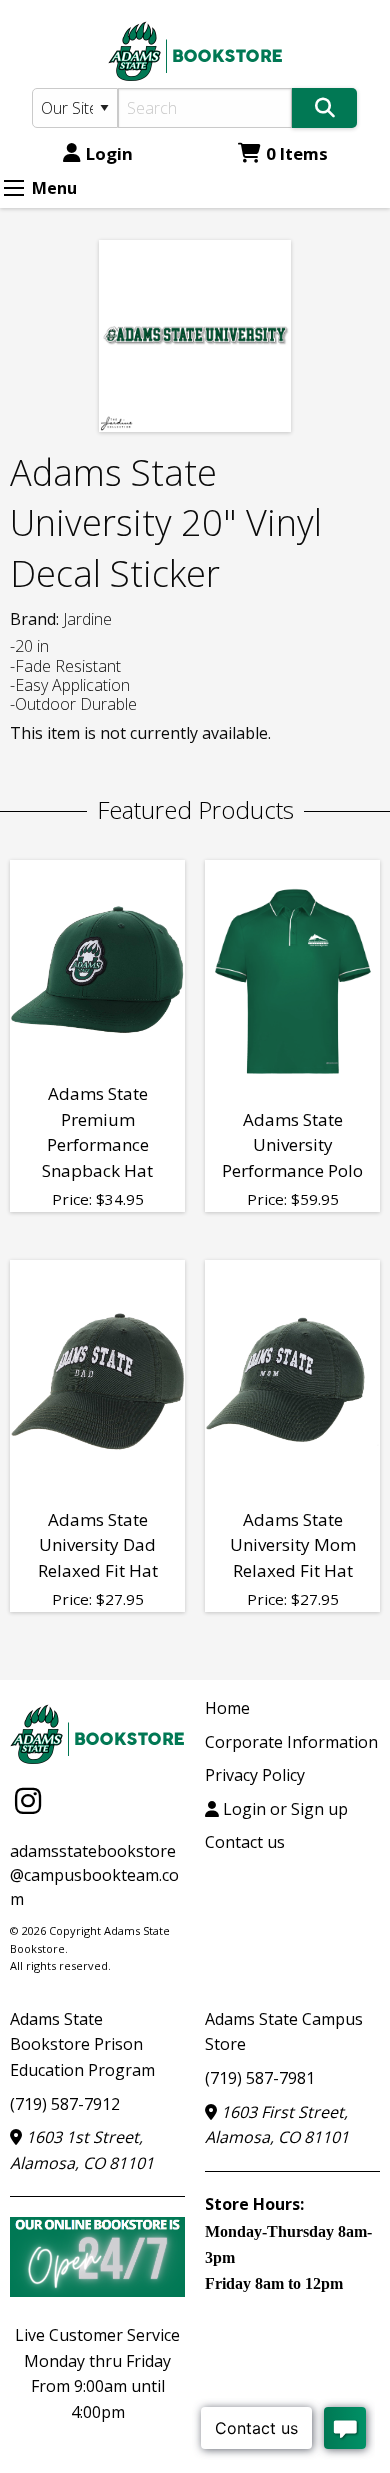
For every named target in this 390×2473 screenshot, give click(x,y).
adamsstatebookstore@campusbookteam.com (94, 1875)
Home (227, 1708)
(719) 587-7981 (260, 2078)
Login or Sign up (283, 1809)
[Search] (324, 108)
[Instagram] (28, 1800)
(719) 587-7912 (65, 2104)
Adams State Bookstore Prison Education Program (82, 2044)
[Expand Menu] (14, 188)
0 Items (297, 153)
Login (109, 153)
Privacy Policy (255, 1775)
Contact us (245, 1842)
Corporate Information (291, 1742)
